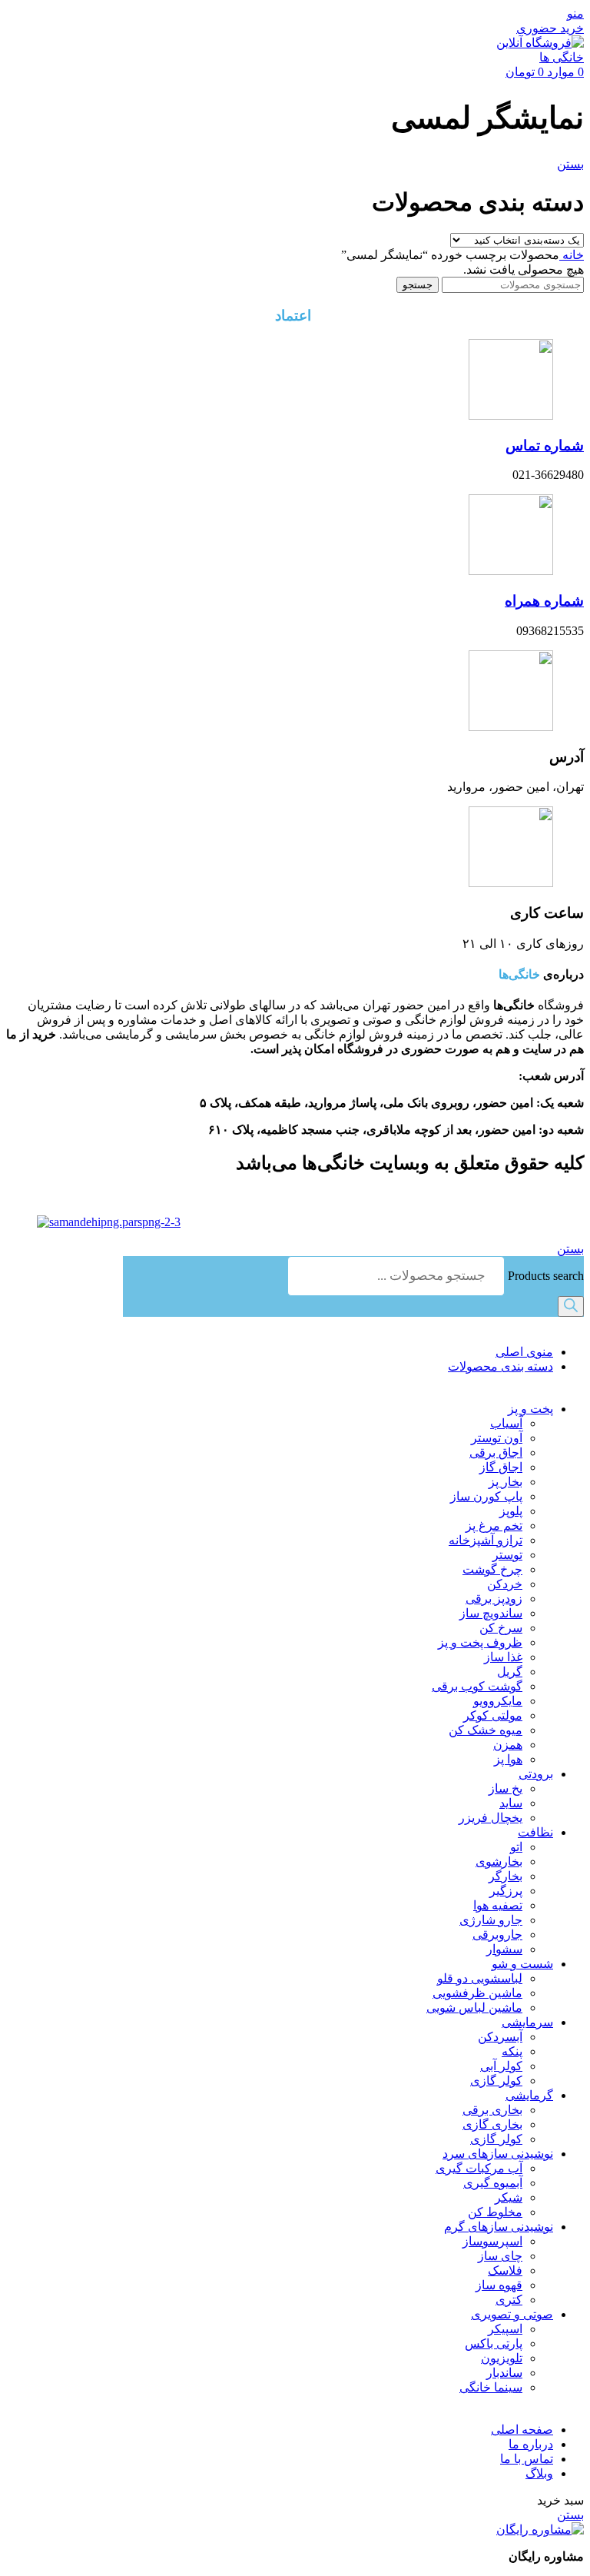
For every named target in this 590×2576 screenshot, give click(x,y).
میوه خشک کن (486, 1730)
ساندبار (504, 2373)
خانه (572, 255)
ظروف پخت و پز (480, 1642)
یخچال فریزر (491, 1818)
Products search (544, 1276)
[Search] (571, 1306)
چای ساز (500, 2256)
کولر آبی (501, 2066)
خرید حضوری (550, 28)
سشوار (504, 1949)
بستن (570, 164)
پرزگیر (506, 1891)
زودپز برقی (494, 1599)
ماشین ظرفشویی (477, 1993)
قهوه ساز (499, 2285)
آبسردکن (500, 2037)
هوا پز (508, 1759)
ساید (511, 1803)
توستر (507, 1555)
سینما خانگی (491, 2387)
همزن (508, 1745)
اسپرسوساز (492, 2241)
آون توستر (497, 1438)
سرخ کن (501, 1628)
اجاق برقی (496, 1453)
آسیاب (506, 1423)
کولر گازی (496, 2081)
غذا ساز (503, 1657)
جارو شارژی (491, 1920)
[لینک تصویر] (540, 2529)
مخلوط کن (495, 2212)
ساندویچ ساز (491, 1613)
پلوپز (511, 1511)
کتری (509, 2300)
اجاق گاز (501, 1467)
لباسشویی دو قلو (480, 1978)
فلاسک (505, 2270)
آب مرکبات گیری (479, 2168)
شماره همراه (544, 601)
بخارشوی (499, 1861)
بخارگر (505, 1876)
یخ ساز (505, 1788)
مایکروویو (498, 1701)
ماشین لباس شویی (474, 2008)
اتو (516, 1847)
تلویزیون (502, 2358)
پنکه (512, 2051)
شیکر (509, 2197)
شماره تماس (545, 445)
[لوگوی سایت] (530, 57)
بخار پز (505, 1482)
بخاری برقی (492, 2110)
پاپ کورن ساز (486, 1496)
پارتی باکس (494, 2343)
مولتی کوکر (493, 1715)
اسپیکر (505, 2329)
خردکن (505, 1584)
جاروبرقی (497, 1934)
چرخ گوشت (492, 1569)
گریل (510, 1672)
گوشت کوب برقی (477, 1686)
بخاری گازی (492, 2124)
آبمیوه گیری (493, 2183)
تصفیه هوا (498, 1905)
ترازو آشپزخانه (486, 1540)
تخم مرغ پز (494, 1526)
